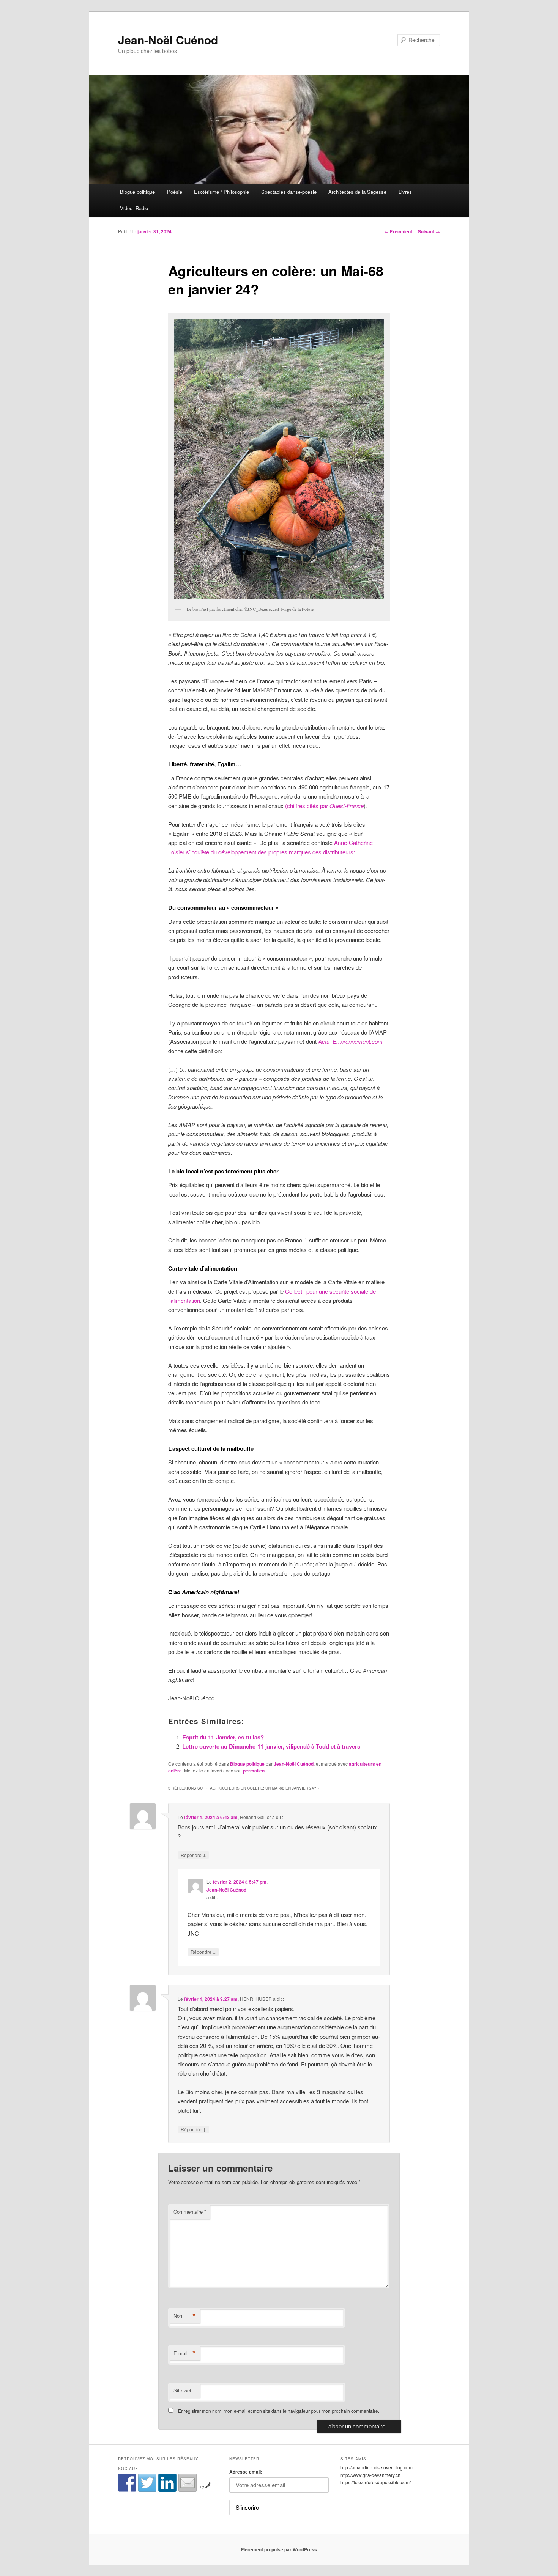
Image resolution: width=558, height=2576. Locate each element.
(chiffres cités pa (324, 806)
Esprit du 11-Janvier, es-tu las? (223, 1737)
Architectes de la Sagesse (357, 192)
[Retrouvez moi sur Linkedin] (167, 2483)
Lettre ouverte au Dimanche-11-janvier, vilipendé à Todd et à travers (271, 1746)
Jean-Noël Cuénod (168, 40)
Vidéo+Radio (134, 208)
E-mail (185, 2353)
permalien (254, 1771)
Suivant (429, 231)
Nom (185, 2316)
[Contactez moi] (188, 2483)
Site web (183, 2390)
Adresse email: (246, 2472)
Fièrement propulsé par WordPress (279, 2549)
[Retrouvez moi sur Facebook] (127, 2483)
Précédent (398, 231)
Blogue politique (137, 192)
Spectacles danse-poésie (289, 192)
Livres (405, 192)
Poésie (175, 192)
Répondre (193, 1855)
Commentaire (190, 2212)
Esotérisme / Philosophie (221, 192)
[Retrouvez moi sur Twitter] (147, 2483)
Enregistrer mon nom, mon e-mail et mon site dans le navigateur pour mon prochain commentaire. (279, 2411)
